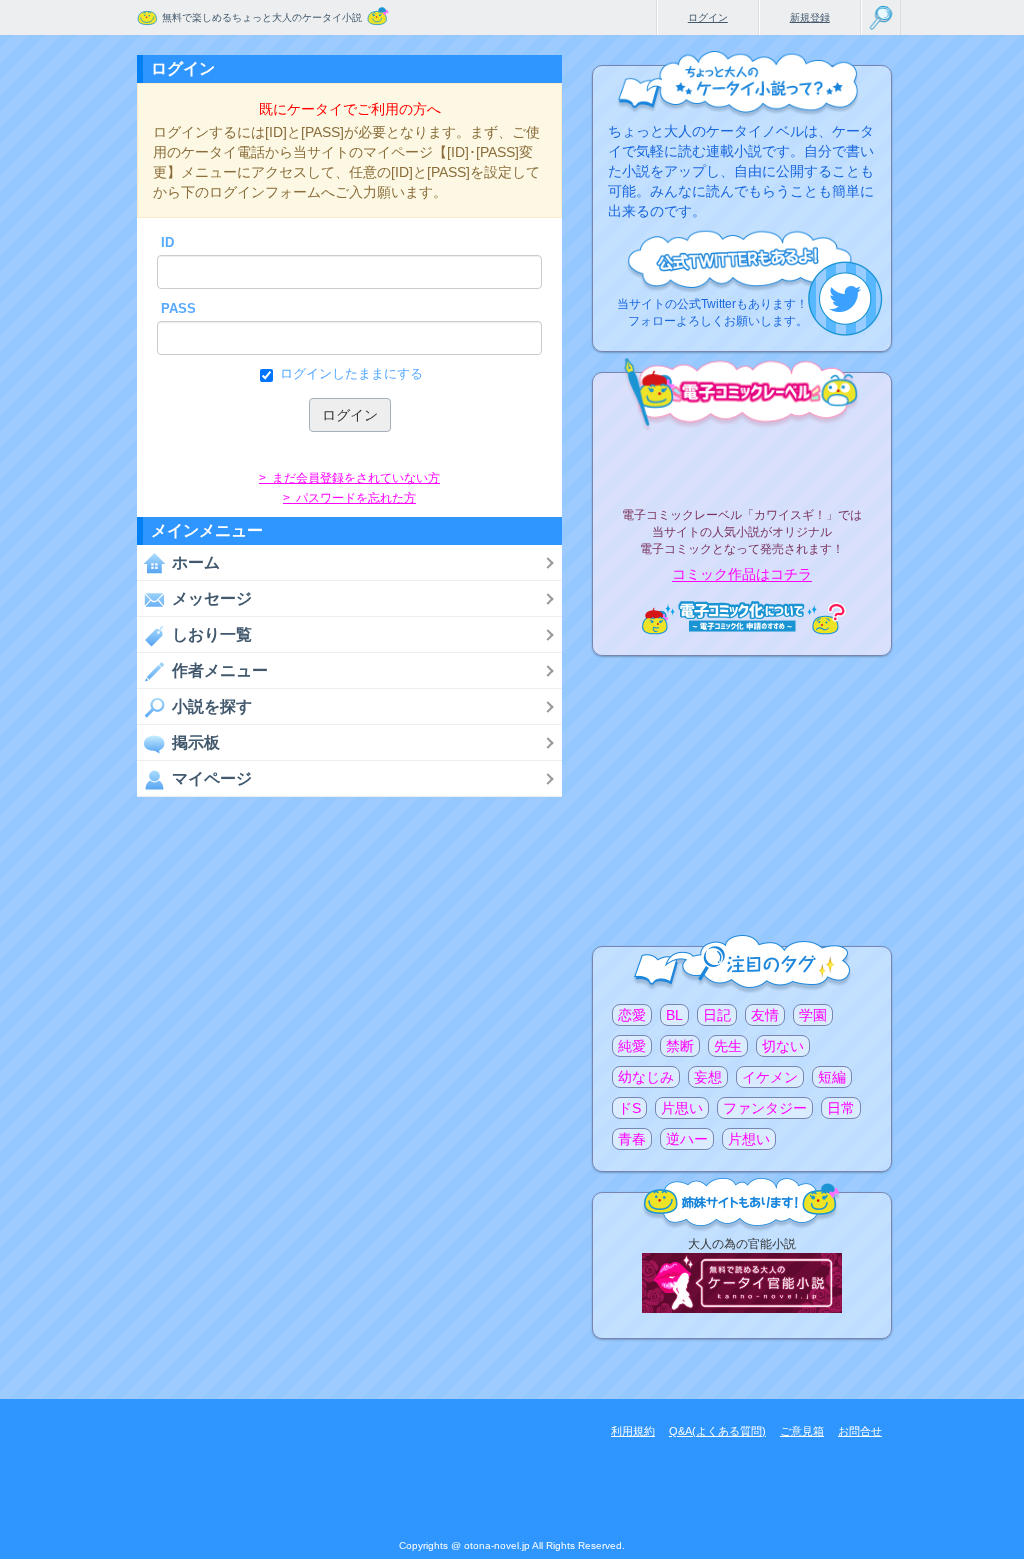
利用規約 (633, 1431)
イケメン (770, 1077)
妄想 (708, 1077)
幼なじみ (646, 1077)
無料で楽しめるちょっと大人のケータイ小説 (262, 17)
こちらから (845, 298)
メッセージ (212, 598)
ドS (629, 1108)
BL (674, 1015)
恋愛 (632, 1015)
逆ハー (687, 1139)
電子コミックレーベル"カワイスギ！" (742, 462)
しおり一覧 (212, 634)
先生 (728, 1046)
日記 (717, 1015)
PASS (178, 308)
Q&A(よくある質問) (717, 1431)
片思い (682, 1108)
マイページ (212, 778)
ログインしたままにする (351, 373)
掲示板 (196, 742)
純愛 (632, 1046)
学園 (813, 1015)
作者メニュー (220, 670)
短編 (832, 1077)
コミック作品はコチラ (742, 575)
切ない (783, 1046)
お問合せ (860, 1431)
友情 (765, 1015)
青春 (632, 1139)
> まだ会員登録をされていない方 (349, 478)
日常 (841, 1108)
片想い (749, 1139)
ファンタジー (765, 1108)
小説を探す (212, 706)
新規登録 (810, 17)
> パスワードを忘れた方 (349, 498)
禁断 (680, 1046)
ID (167, 242)
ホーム (196, 562)
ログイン (708, 17)
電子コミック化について (742, 617)
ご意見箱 (802, 1431)
